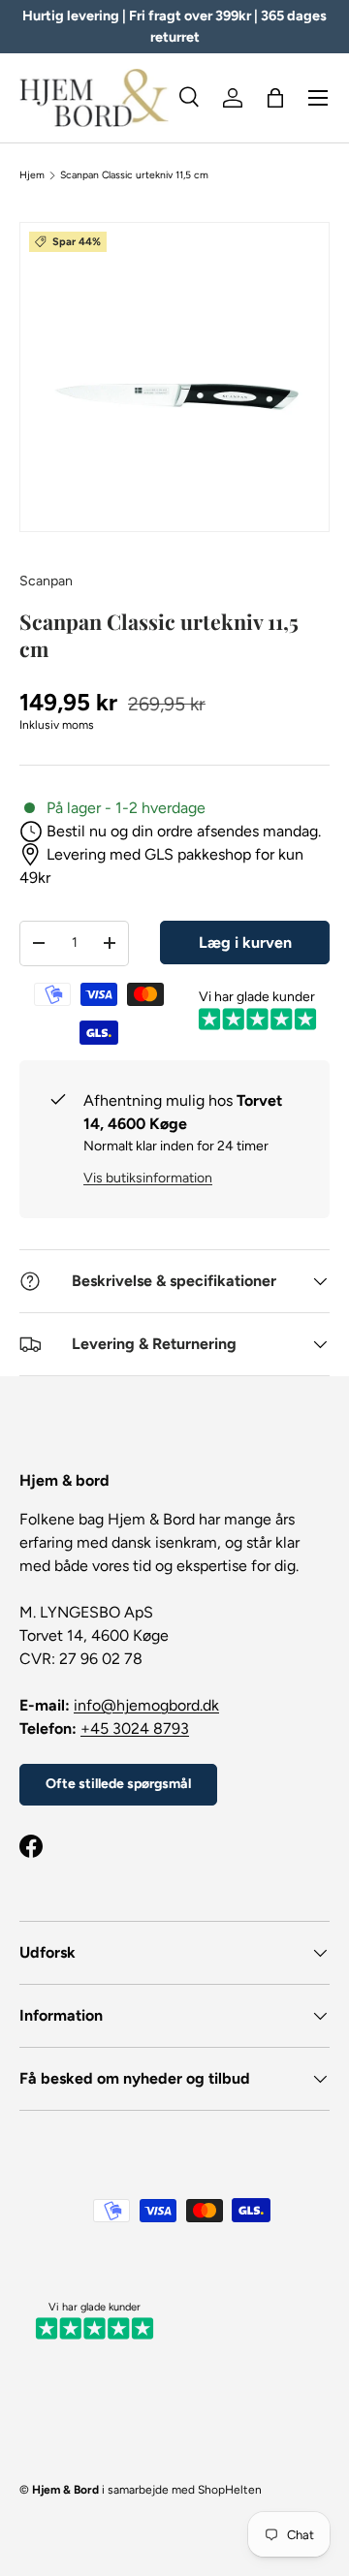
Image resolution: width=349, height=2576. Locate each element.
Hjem (32, 175)
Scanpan (46, 581)
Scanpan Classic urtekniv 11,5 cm (134, 175)
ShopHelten (230, 2490)
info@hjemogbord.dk (146, 1705)
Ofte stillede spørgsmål (118, 1784)
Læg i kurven (245, 942)
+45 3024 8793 (135, 1728)
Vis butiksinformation (148, 1178)
